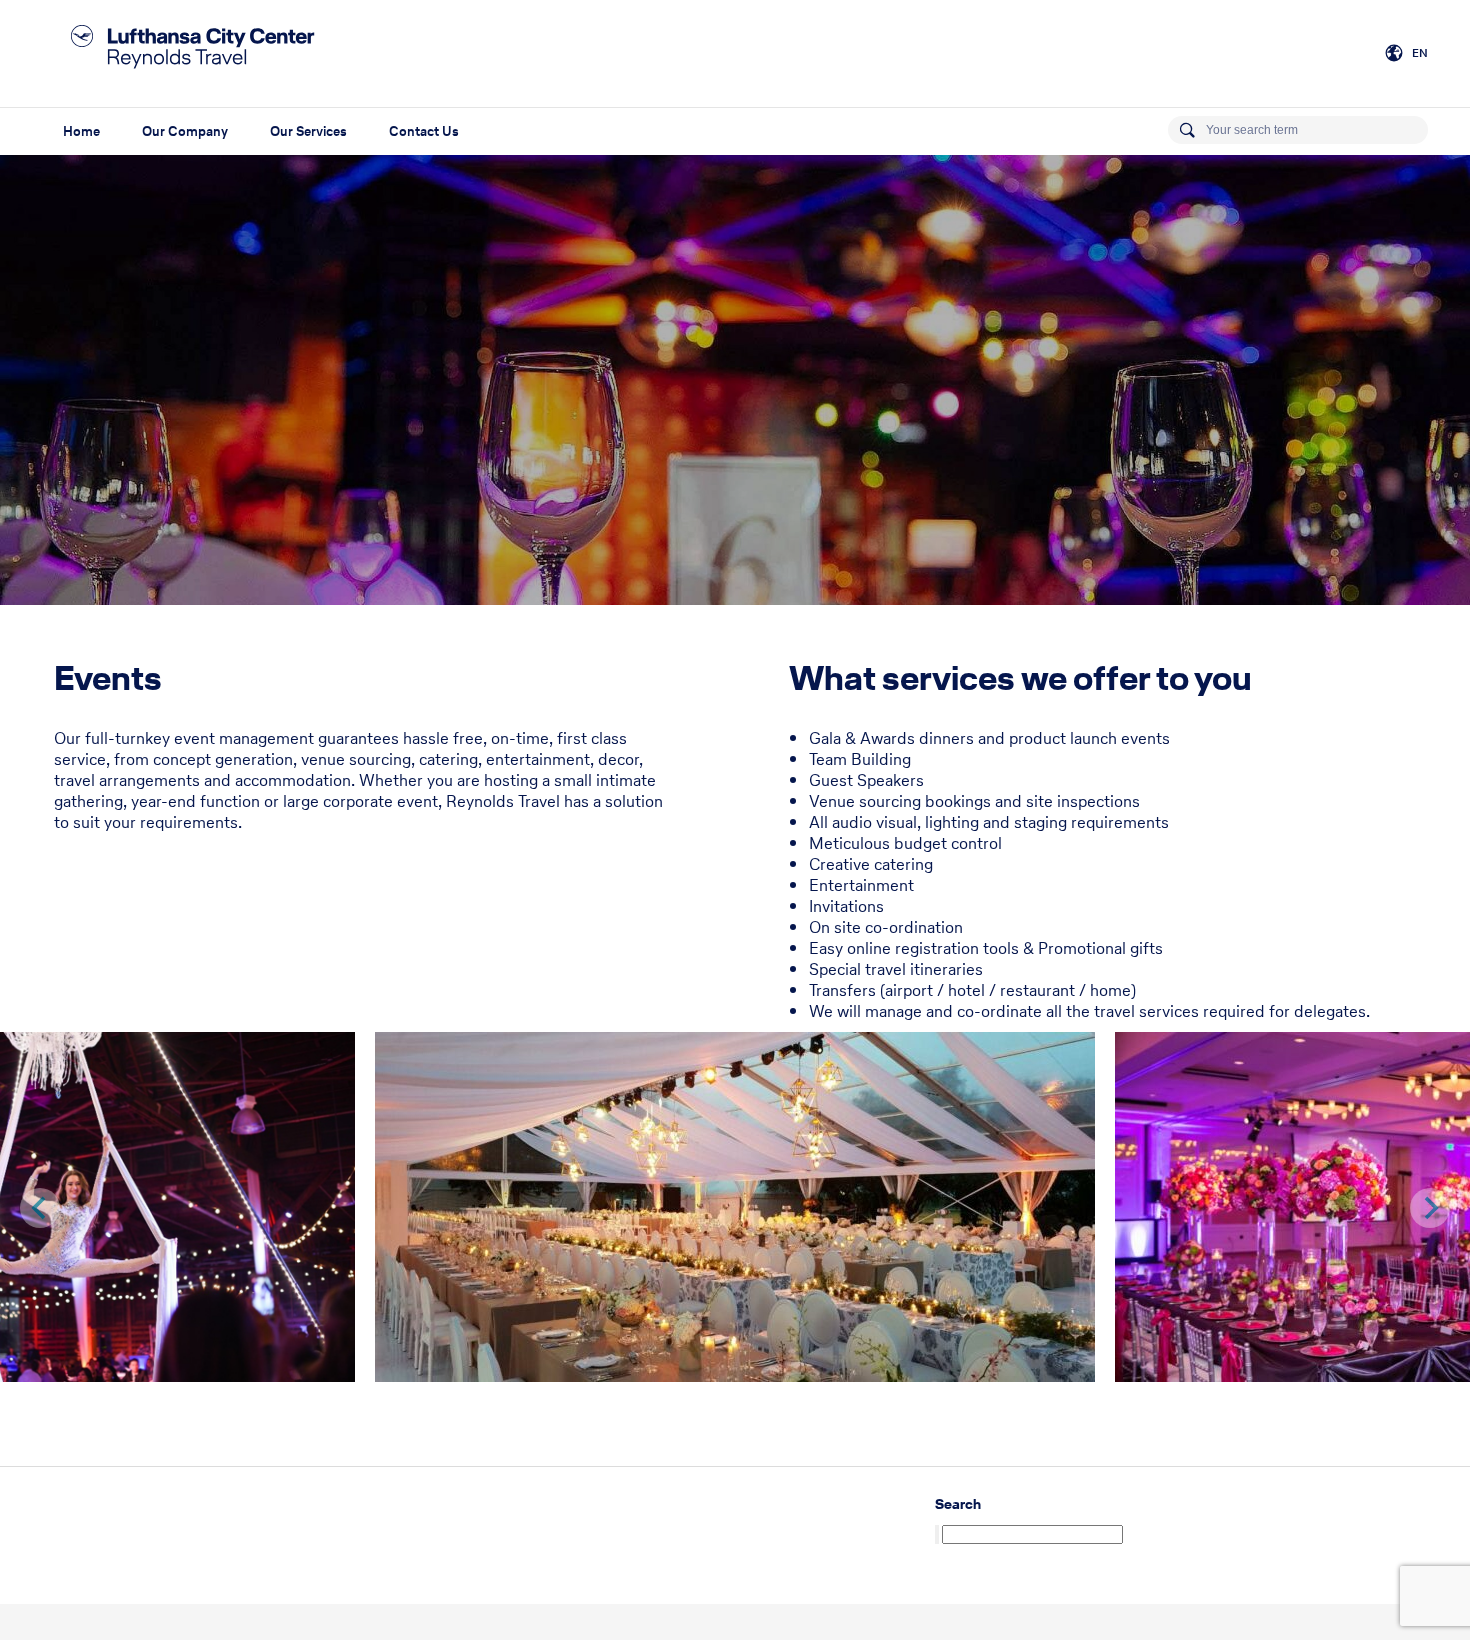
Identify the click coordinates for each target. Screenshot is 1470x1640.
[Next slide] (1430, 1208)
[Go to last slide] (40, 1208)
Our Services (308, 131)
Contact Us (424, 131)
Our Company (185, 131)
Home (81, 131)
